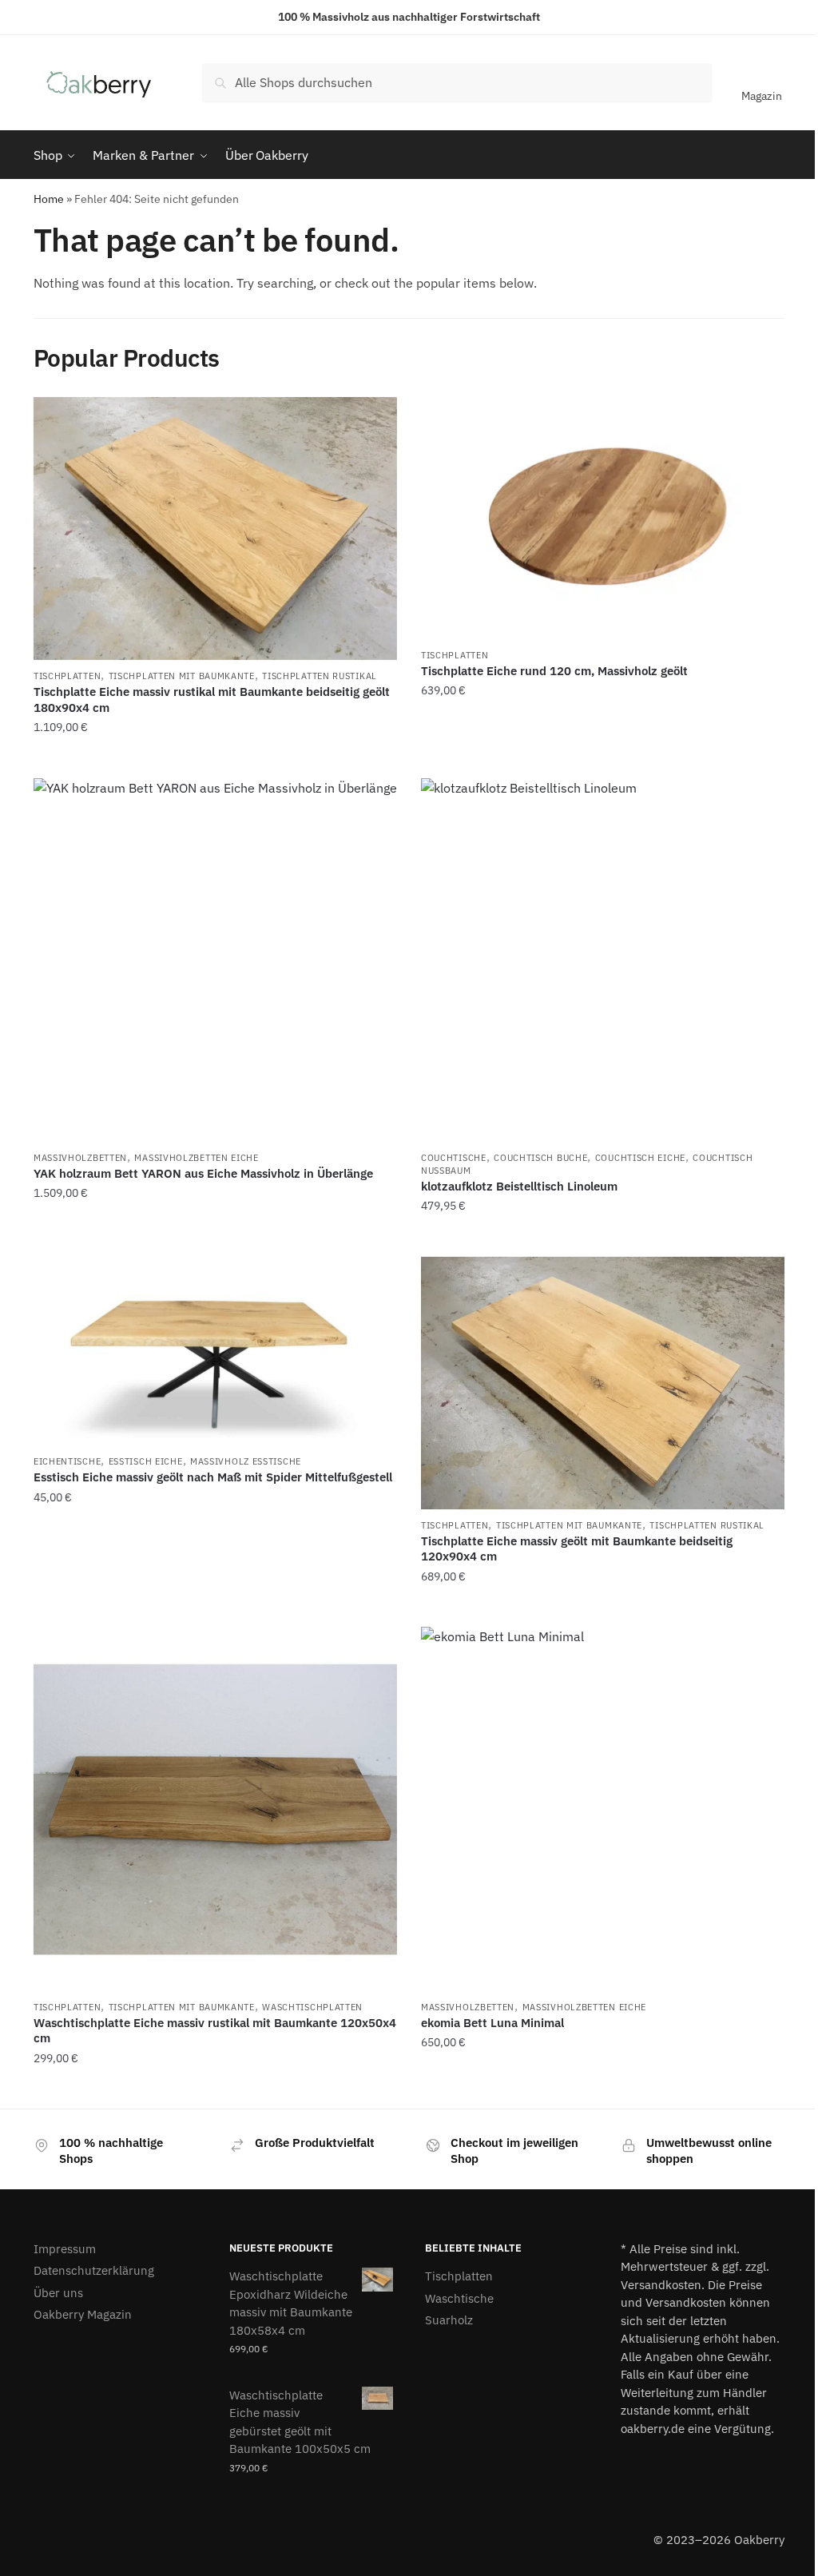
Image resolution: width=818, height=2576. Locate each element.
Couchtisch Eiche (640, 1158)
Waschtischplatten (312, 2007)
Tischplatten (67, 676)
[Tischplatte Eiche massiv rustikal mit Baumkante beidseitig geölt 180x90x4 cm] (215, 529)
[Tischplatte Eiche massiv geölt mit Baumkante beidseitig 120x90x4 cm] (603, 1383)
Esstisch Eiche (146, 1461)
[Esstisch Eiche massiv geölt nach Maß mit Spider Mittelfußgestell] (215, 1351)
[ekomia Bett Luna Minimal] (603, 1809)
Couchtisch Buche (540, 1158)
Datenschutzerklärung (94, 2270)
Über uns (58, 2293)
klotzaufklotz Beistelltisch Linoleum (519, 1186)
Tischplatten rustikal (320, 676)
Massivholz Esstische (246, 1461)
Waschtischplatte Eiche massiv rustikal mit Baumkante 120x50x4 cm (215, 2031)
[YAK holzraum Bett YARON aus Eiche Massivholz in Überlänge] (215, 960)
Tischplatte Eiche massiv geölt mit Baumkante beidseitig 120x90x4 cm (577, 1549)
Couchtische (454, 1158)
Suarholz (449, 2320)
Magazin (762, 96)
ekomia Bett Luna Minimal (492, 2023)
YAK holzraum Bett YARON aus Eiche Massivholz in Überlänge (203, 1173)
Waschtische (459, 2298)
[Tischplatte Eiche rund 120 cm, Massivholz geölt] (603, 518)
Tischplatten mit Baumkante (182, 676)
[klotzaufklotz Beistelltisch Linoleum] (603, 960)
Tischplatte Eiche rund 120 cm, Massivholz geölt (554, 671)
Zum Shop (215, 759)
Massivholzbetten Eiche (196, 1158)
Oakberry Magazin (83, 2314)
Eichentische (67, 1461)
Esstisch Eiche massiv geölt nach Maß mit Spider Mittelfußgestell (213, 1477)
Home (49, 199)
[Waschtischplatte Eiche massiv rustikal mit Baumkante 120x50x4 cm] (215, 1809)
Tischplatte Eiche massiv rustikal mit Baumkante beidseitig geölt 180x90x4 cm (212, 700)
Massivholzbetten (80, 1158)
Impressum (65, 2249)
